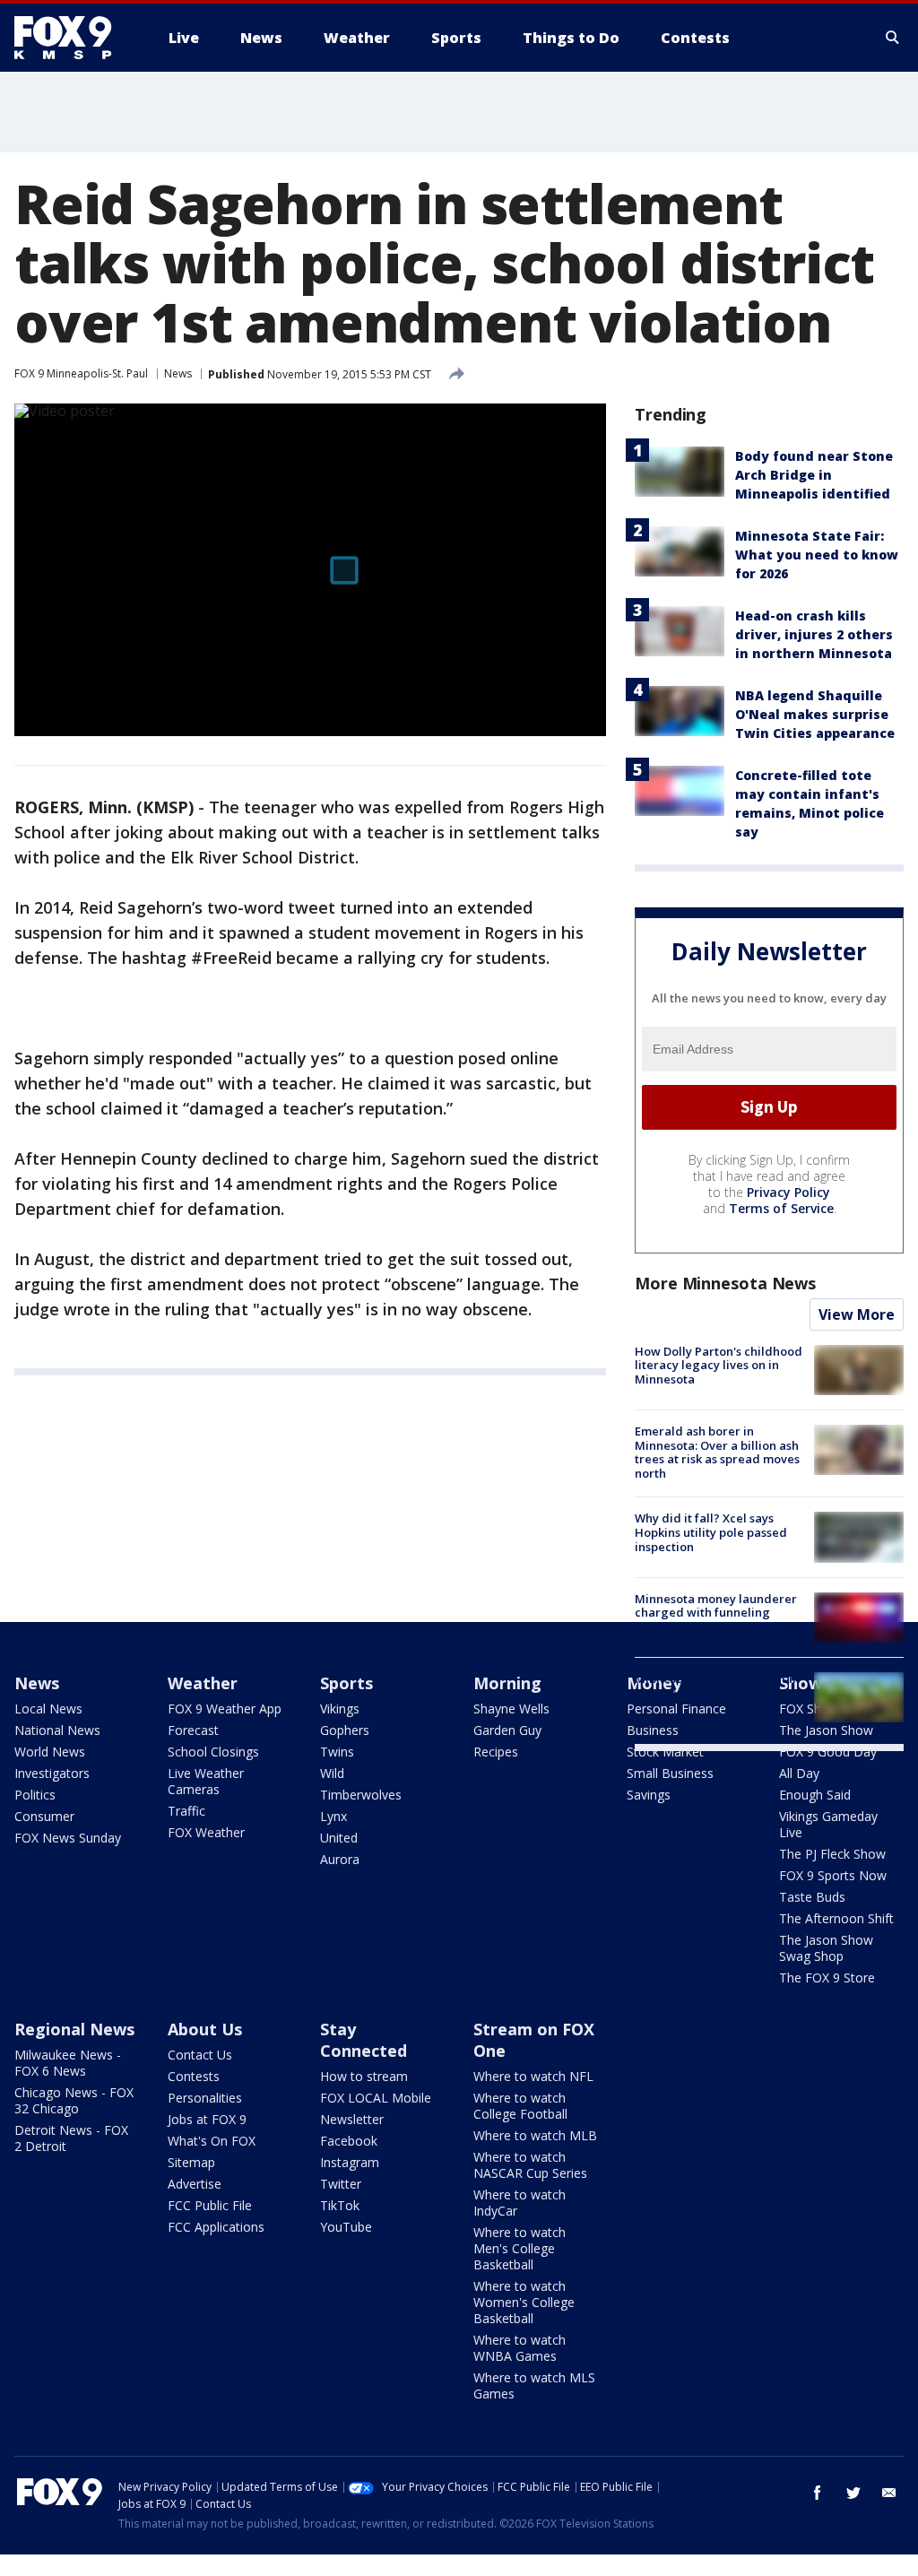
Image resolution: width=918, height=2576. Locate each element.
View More (857, 1314)
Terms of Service (781, 1208)
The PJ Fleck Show (832, 1854)
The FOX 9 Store (827, 1978)
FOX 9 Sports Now (833, 1875)
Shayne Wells (511, 1709)
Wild (332, 1773)
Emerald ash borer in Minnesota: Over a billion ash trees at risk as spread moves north (717, 1452)
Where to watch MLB (535, 2135)
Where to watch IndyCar (520, 2203)
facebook (818, 2493)
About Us (205, 2029)
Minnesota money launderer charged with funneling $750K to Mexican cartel (716, 1613)
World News (50, 1752)
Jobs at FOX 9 (207, 2119)
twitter (853, 2493)
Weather (203, 1683)
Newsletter (352, 2119)
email (889, 2493)
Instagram (350, 2162)
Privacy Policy (788, 1192)
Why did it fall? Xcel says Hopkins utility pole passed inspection (711, 1532)
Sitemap (191, 2162)
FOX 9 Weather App (225, 1709)
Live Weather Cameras (206, 1781)
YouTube (346, 2227)
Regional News (74, 2029)
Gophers (345, 1730)
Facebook (349, 2141)
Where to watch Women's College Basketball (524, 2302)
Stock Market (665, 1752)
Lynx (333, 1816)
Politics (35, 1795)
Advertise (195, 2184)
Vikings (340, 1709)
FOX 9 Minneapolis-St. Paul (81, 373)
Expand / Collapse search (893, 38)
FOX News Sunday (68, 1838)
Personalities (205, 2098)
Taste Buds (812, 1897)
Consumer (44, 1816)
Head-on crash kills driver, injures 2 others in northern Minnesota (814, 634)
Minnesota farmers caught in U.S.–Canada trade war (717, 1686)
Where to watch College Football (520, 2106)
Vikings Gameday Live (828, 1824)
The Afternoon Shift (836, 1918)
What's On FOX (212, 2141)
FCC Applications (216, 2227)
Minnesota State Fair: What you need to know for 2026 (817, 555)
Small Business (670, 1773)
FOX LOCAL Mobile (376, 2098)
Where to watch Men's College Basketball (520, 2248)
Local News (48, 1709)
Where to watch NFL (533, 2076)
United (339, 1838)
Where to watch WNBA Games (520, 2348)
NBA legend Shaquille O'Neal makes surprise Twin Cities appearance (815, 714)
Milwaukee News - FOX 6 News (68, 2063)
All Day (799, 1773)
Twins (337, 1752)
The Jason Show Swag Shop (826, 1948)
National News (57, 1730)
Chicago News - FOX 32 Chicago (74, 2100)
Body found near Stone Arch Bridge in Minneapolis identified (814, 475)
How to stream (364, 2076)
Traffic (186, 1811)
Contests (194, 2076)
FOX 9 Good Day (828, 1752)
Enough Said (815, 1795)
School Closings (213, 1752)
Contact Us (200, 2055)
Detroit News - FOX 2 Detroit (71, 2138)
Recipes (496, 1752)
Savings (649, 1795)
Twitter (341, 2184)
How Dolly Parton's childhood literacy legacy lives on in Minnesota (719, 1365)
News (178, 373)
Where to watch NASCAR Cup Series (530, 2165)
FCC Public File (210, 2205)
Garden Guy (507, 1730)
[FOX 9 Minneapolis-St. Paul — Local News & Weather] (74, 38)
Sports (346, 1683)
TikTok (340, 2205)
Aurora (340, 1859)
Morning (507, 1683)
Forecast (193, 1730)
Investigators (52, 1773)
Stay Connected (364, 2040)
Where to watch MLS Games (534, 2385)
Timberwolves (361, 1795)
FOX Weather (206, 1832)
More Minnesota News (725, 1283)
